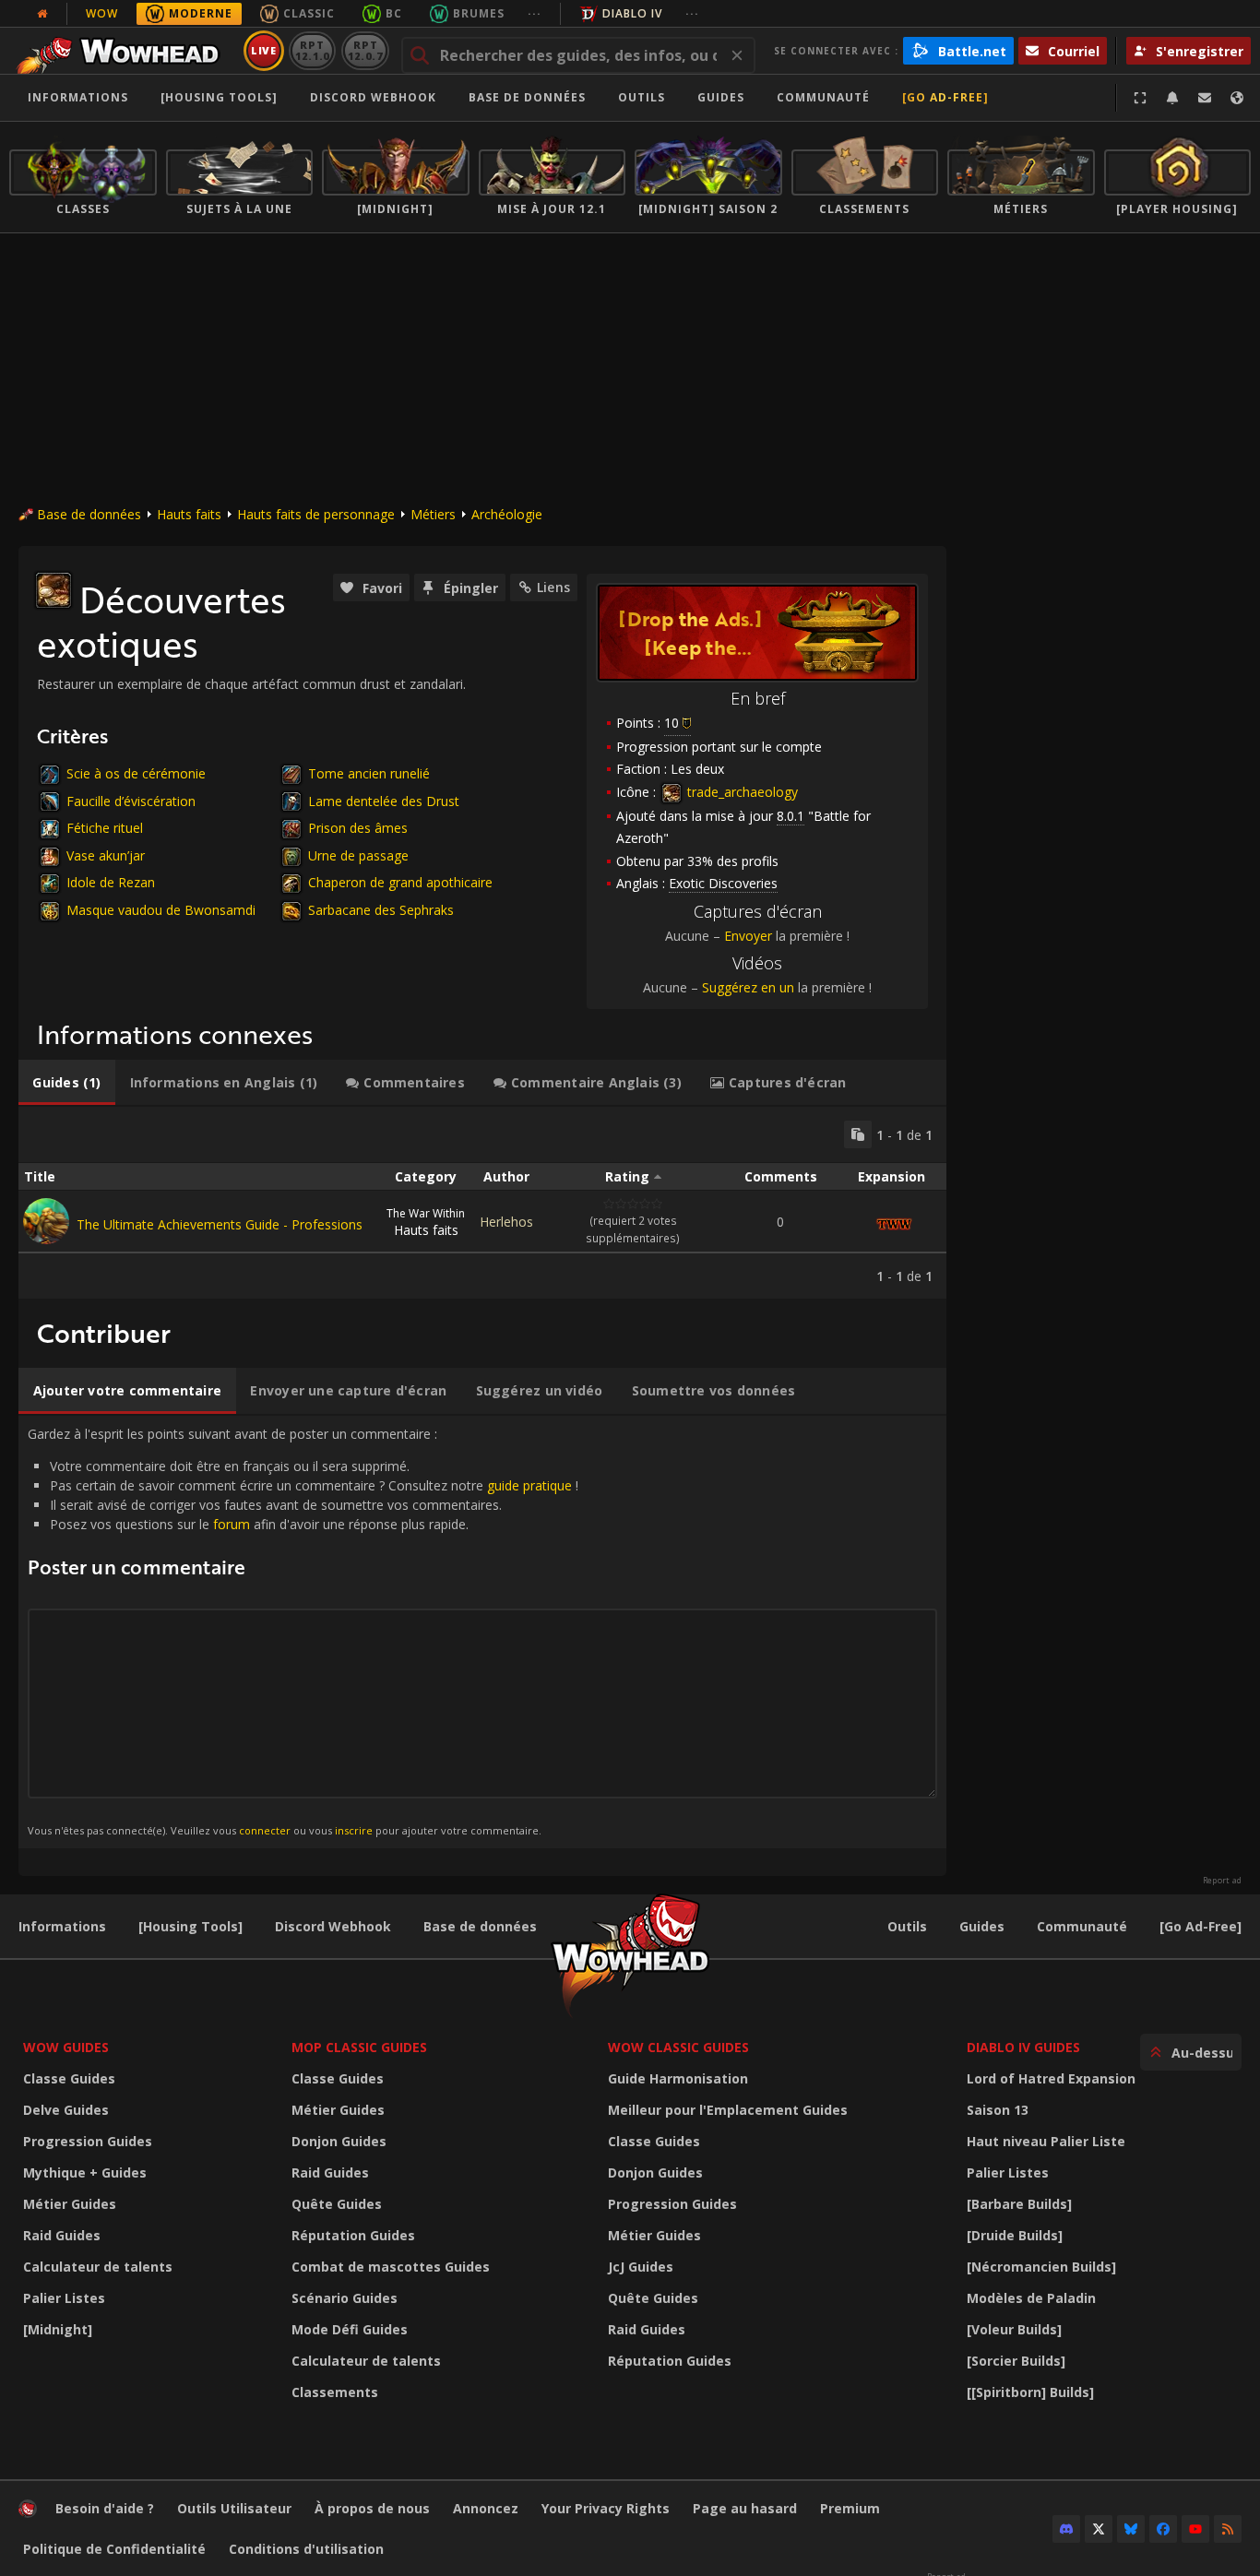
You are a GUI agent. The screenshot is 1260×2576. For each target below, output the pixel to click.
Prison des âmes (358, 828)
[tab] (67, 1083)
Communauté (823, 97)
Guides (721, 97)
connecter (265, 1830)
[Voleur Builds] (1014, 2329)
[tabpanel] (482, 1203)
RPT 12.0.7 (365, 50)
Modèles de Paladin (1031, 2298)
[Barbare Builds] (1019, 2204)
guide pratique (529, 1485)
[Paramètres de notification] (1172, 98)
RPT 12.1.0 (312, 50)
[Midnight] (58, 2329)
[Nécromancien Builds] (1041, 2267)
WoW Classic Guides (678, 2047)
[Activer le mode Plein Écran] (1140, 98)
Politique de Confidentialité (114, 2549)
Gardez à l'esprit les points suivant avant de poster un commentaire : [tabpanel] (303, 1631)
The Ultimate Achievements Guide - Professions (220, 1224)
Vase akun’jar (106, 855)
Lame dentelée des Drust (384, 801)
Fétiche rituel (105, 828)
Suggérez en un (748, 987)
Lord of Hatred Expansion (1051, 2078)
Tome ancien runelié (369, 773)
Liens (553, 587)
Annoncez (486, 2508)
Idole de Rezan (111, 882)
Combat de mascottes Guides (391, 2267)
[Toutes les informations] (42, 14)
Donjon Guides (339, 2141)
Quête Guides (337, 2204)
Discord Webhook (373, 97)
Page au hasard (745, 2508)
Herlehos (506, 1222)
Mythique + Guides (85, 2172)
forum (232, 1524)
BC (394, 13)
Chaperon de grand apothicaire (400, 882)
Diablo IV (632, 13)
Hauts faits (189, 514)
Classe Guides (69, 2078)
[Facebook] (1163, 2529)
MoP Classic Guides (359, 2047)
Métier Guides (70, 2204)
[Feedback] (1205, 98)
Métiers (433, 514)
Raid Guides (62, 2235)
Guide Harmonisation (678, 2078)
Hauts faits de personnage (316, 514)
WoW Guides (66, 2047)
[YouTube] (1195, 2529)
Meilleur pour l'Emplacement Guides (728, 2110)
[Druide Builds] (1015, 2235)
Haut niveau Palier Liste (1046, 2141)
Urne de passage (358, 855)
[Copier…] (858, 1134)
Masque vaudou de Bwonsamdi (161, 910)
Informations (78, 97)
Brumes (479, 13)
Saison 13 (998, 2110)
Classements (335, 2392)
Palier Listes (64, 2298)
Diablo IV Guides (1023, 2047)
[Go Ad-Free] (945, 97)
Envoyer (748, 936)
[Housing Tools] (190, 1926)
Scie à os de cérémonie (136, 773)
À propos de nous (372, 2508)
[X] (1099, 2529)
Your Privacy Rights (606, 2508)
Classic (309, 13)
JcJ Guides (641, 2267)
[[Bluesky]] (1131, 2529)
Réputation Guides (353, 2235)
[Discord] (1066, 2529)
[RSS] (1228, 2529)
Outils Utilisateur (234, 2508)
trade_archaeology (741, 792)
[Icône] (53, 590)
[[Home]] (123, 51)
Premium (850, 2508)
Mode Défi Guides (350, 2329)
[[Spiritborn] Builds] (1030, 2392)
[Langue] (1237, 98)
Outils (907, 1926)
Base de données (527, 97)
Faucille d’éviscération (131, 801)
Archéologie (507, 514)
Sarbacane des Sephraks (381, 910)
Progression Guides (88, 2141)
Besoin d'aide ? (105, 2508)
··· (535, 13)
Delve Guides (66, 2110)
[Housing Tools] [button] (219, 97)
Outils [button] (642, 97)
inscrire (354, 1830)
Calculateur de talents (98, 2267)
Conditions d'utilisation (306, 2549)
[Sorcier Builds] (1016, 2361)
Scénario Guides (345, 2298)
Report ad (1222, 1881)
